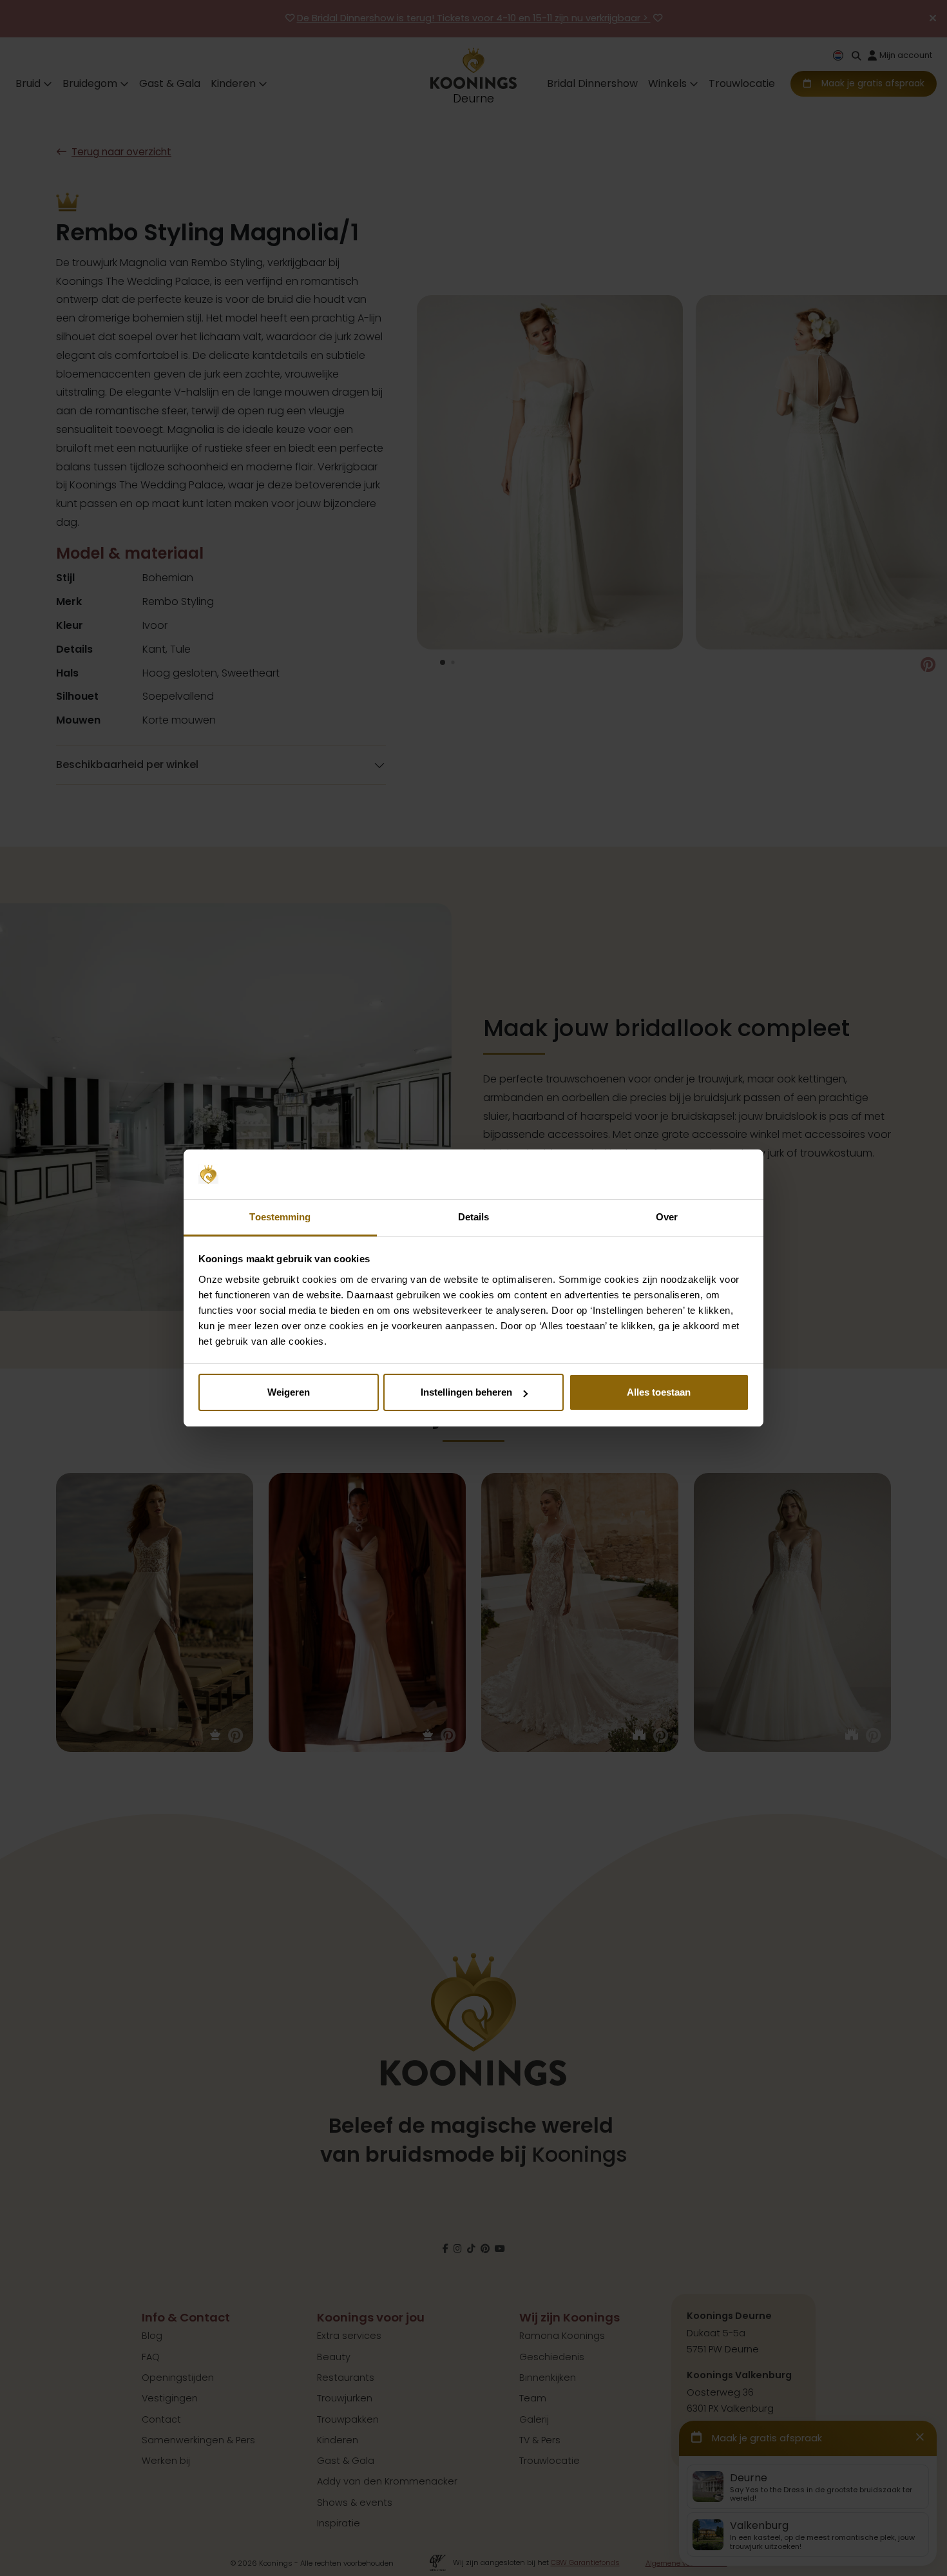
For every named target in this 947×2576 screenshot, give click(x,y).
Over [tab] (667, 1217)
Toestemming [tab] (280, 1217)
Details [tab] (474, 1217)
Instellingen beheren (466, 1392)
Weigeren (289, 1392)
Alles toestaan (659, 1392)
